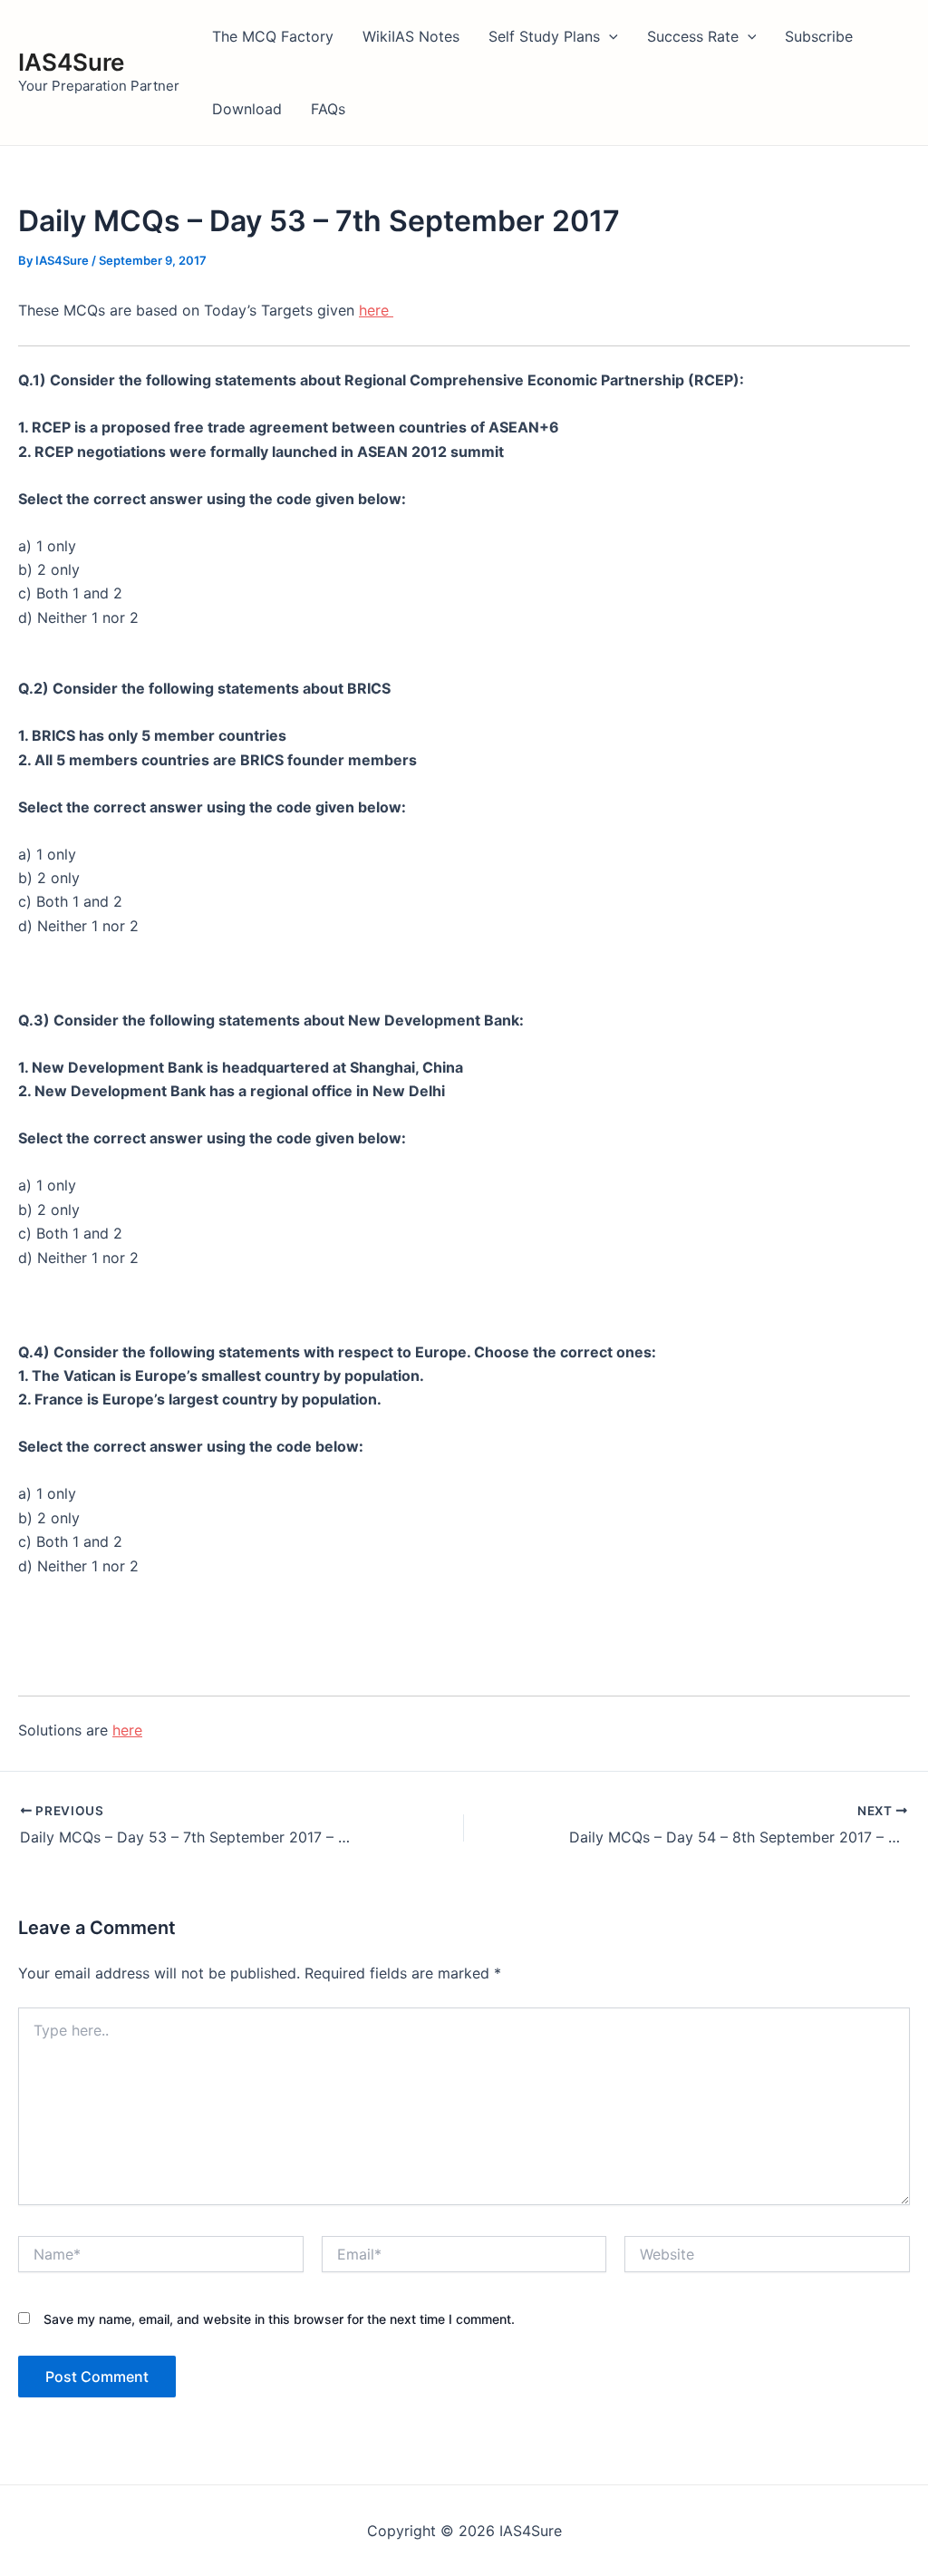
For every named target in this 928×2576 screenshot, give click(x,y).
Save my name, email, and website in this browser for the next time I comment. (279, 2319)
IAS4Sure (71, 62)
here (376, 310)
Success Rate (693, 36)
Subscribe (819, 36)
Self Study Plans (544, 36)
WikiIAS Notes (411, 36)
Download (247, 109)
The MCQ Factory (273, 36)
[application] (609, 36)
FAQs (328, 109)
